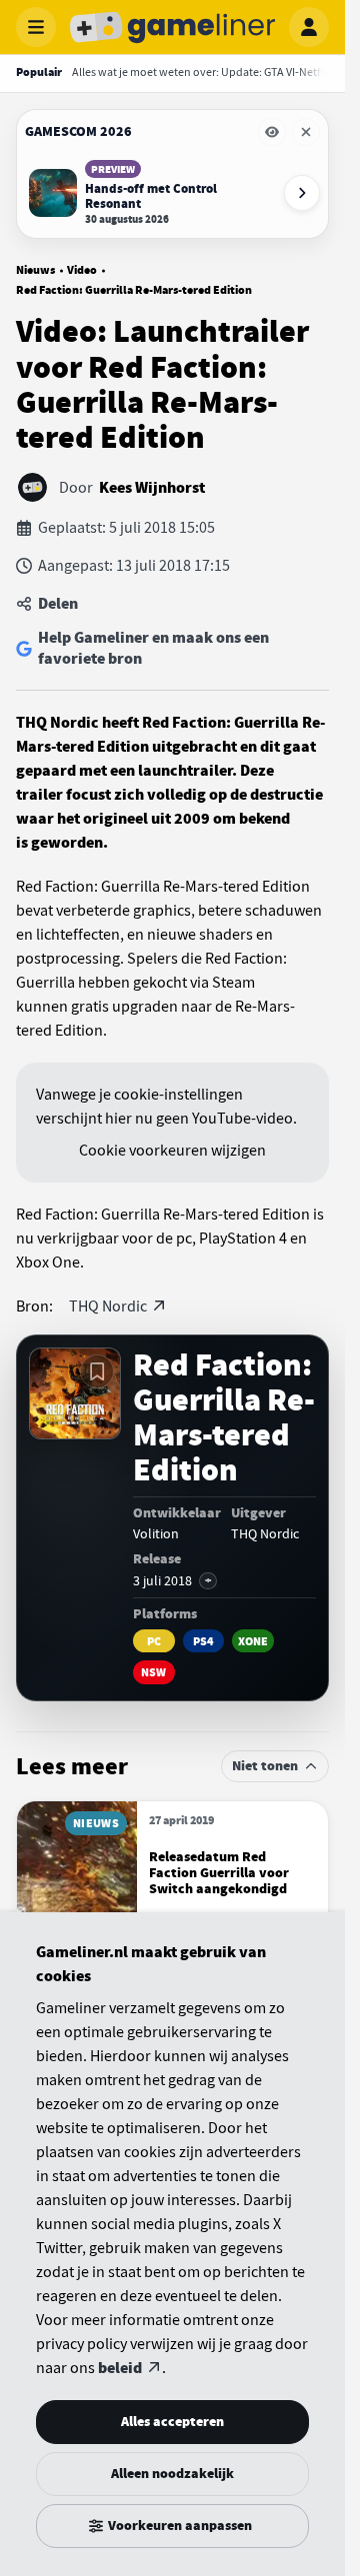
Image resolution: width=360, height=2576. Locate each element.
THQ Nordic (108, 1306)
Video (82, 270)
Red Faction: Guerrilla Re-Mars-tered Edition (134, 290)
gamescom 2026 (78, 131)
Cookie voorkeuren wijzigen (172, 1151)
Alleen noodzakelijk (172, 2474)
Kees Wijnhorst (152, 488)
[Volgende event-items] (302, 193)
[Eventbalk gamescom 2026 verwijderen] (306, 132)
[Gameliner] (173, 27)
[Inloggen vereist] (97, 1371)
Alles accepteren (172, 2422)
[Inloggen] (309, 27)
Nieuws (35, 270)
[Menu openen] (36, 27)
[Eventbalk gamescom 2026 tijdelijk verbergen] (272, 132)
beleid (120, 2368)
